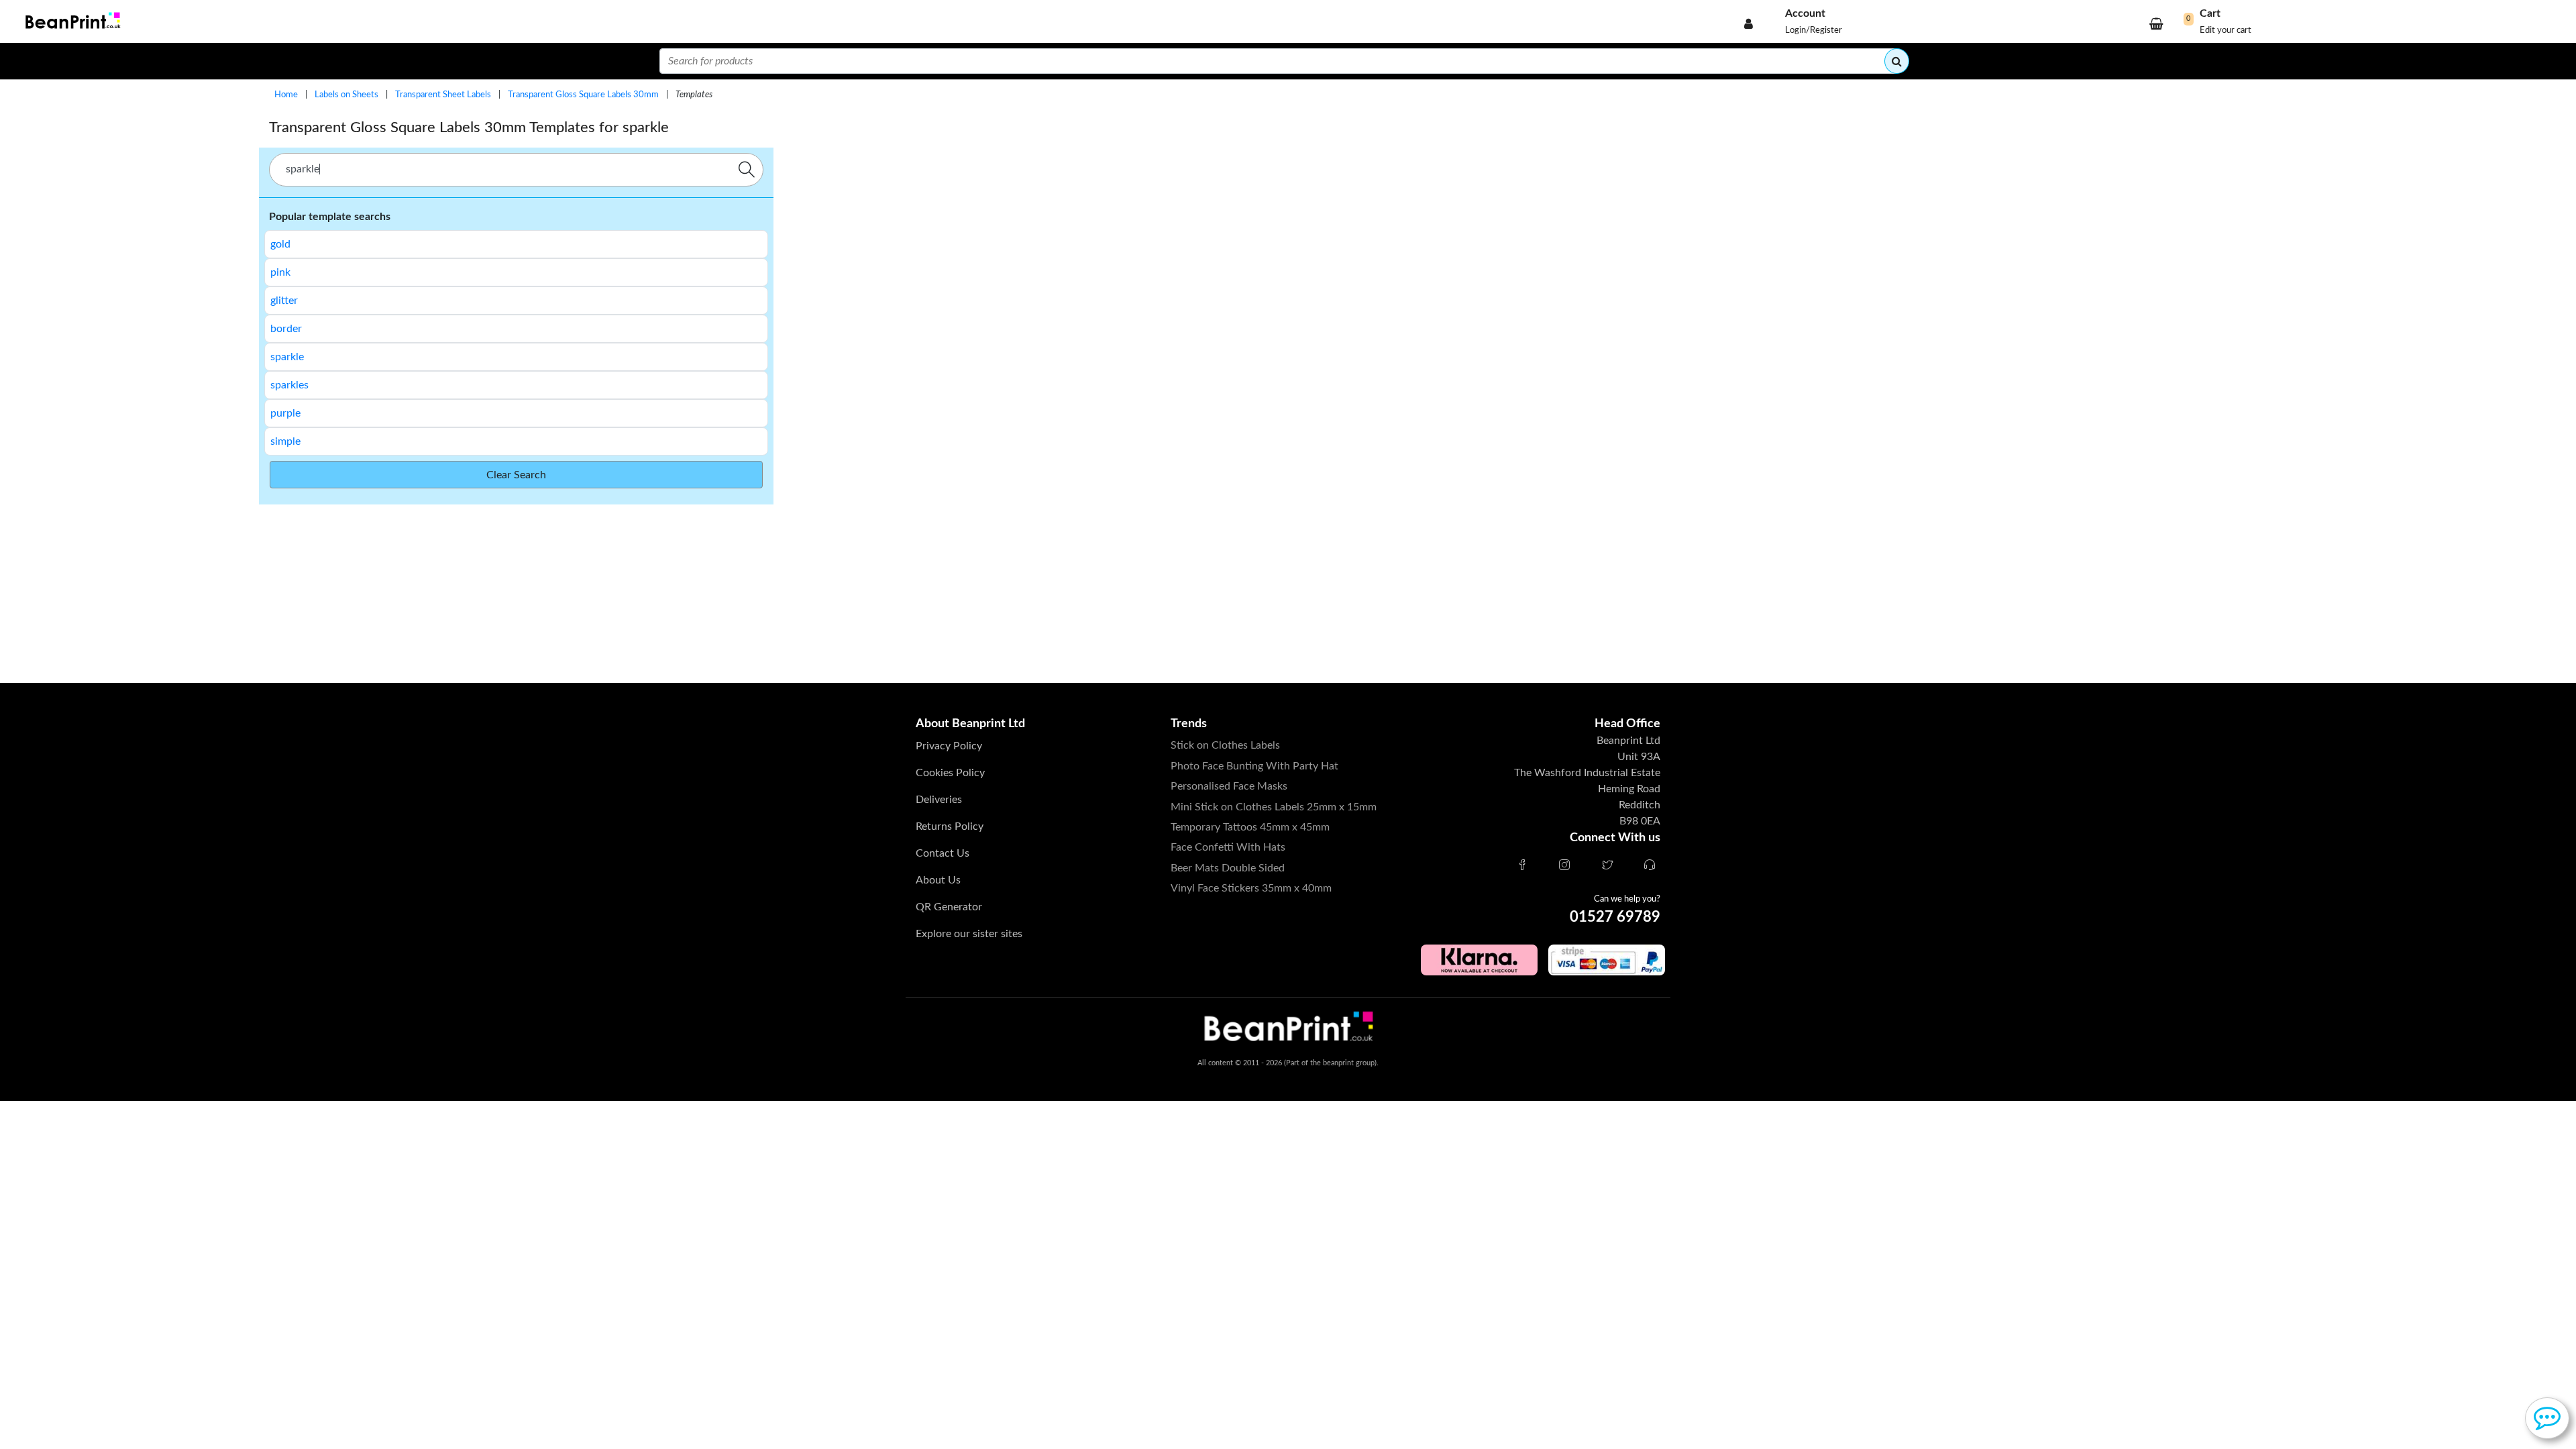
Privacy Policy (949, 746)
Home (286, 95)
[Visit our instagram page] (1564, 866)
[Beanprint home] (71, 22)
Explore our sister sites (969, 934)
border (286, 329)
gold (280, 244)
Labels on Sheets (346, 95)
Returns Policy (950, 826)
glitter (284, 301)
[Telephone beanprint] (1650, 866)
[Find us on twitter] (1607, 866)
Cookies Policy (950, 773)
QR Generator (949, 907)
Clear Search (516, 475)
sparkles (289, 385)
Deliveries (939, 800)
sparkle (287, 357)
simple (285, 441)
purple (285, 413)
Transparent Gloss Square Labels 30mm (583, 95)
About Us (938, 880)
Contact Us (943, 853)
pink (280, 272)
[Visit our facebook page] (1522, 866)
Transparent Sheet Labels (443, 95)
